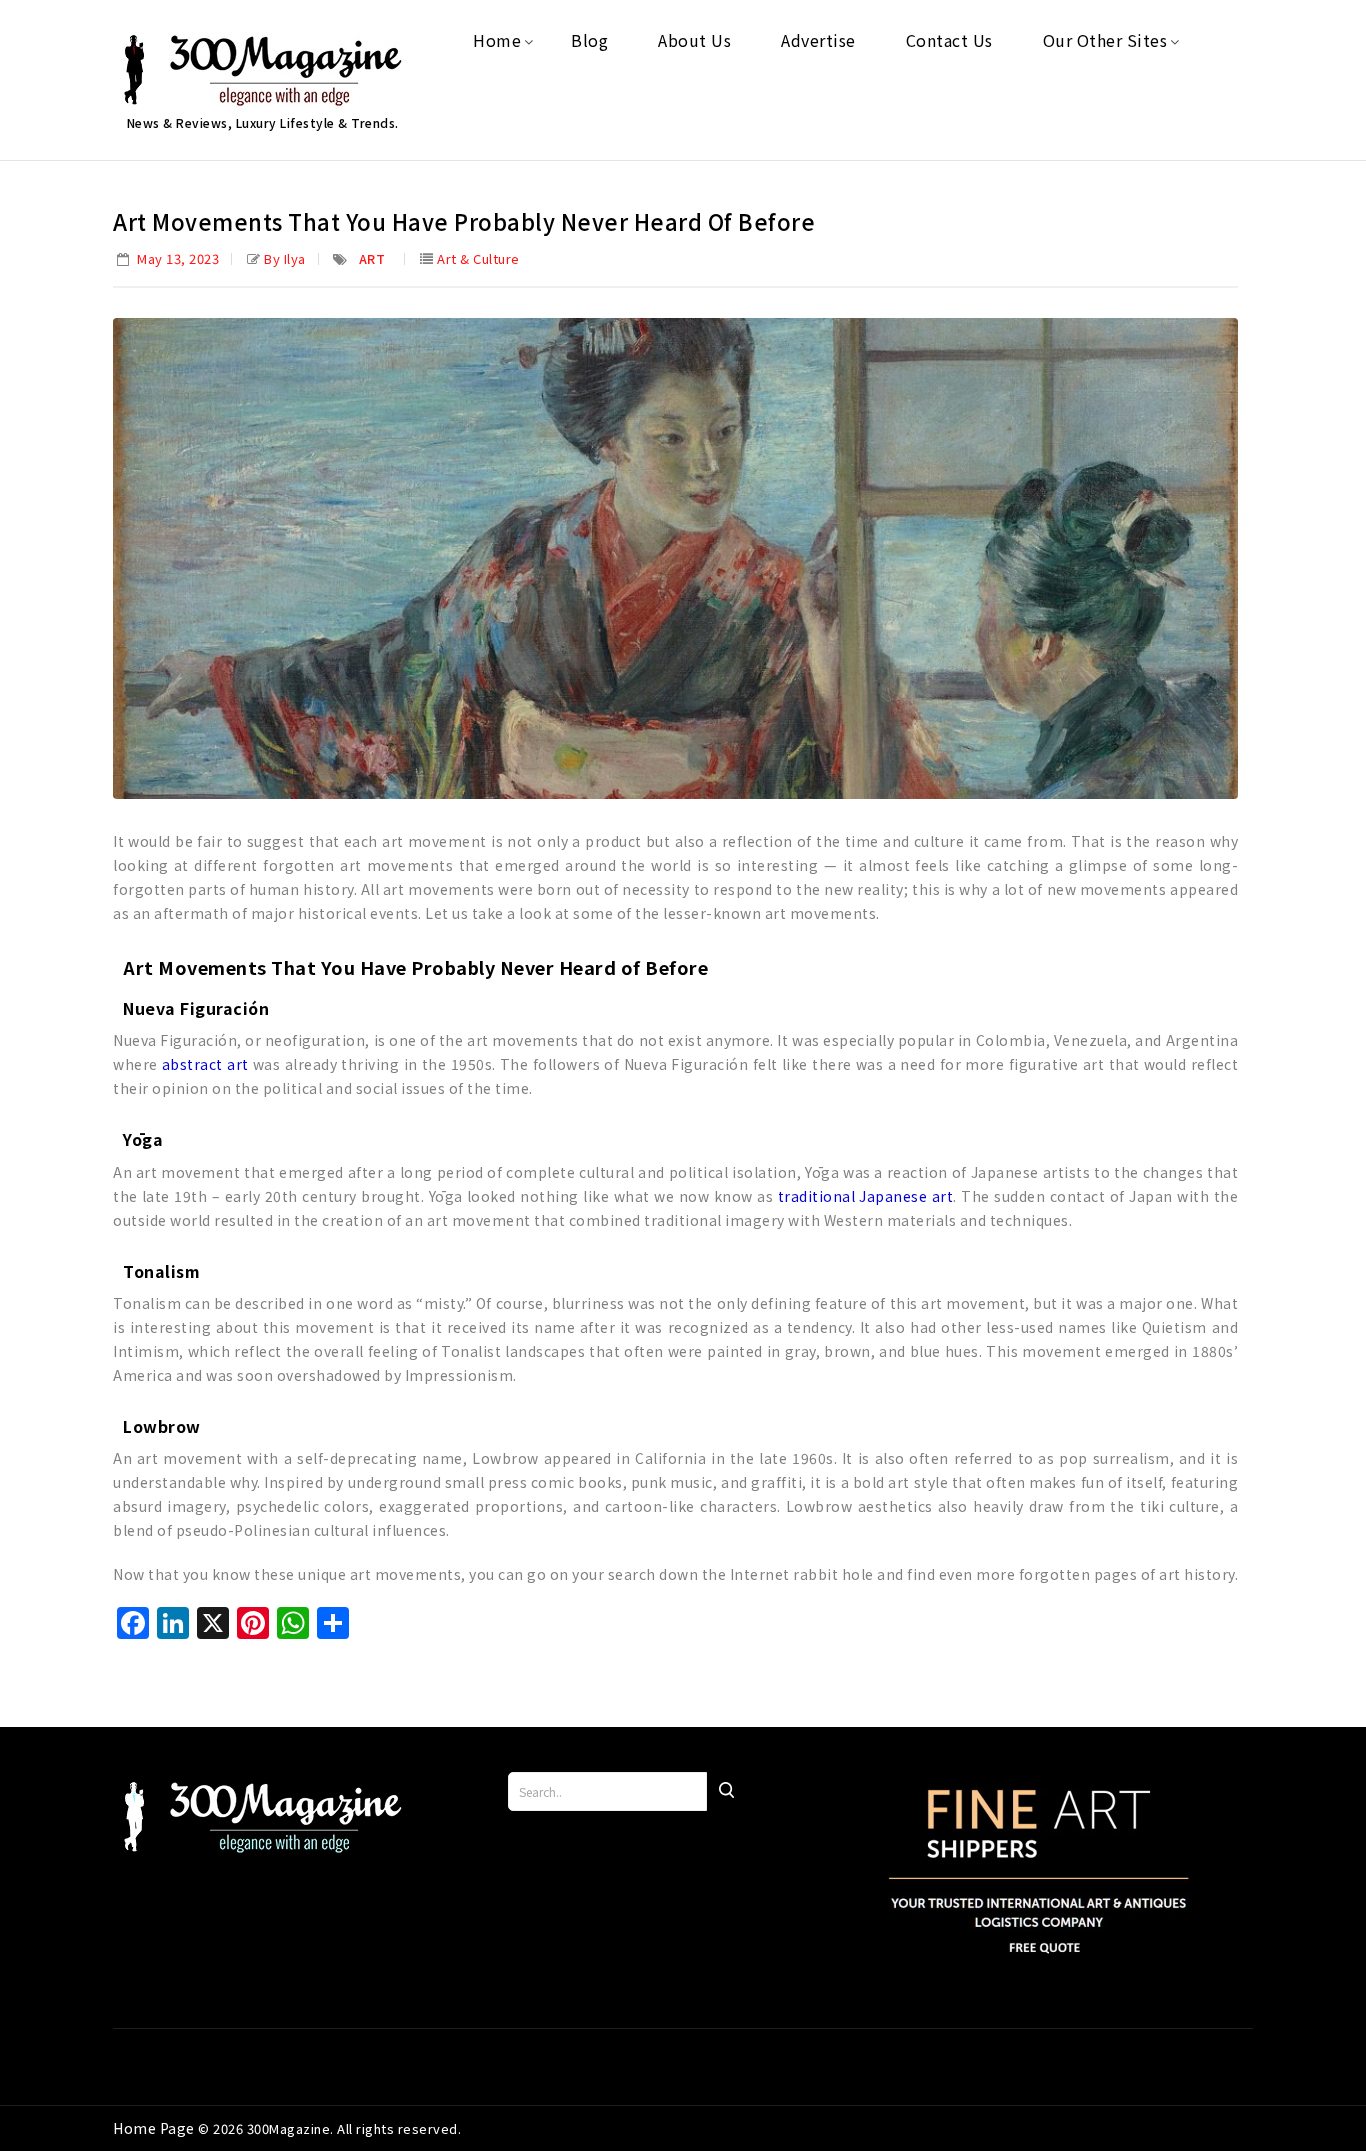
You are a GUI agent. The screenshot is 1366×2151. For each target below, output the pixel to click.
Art (372, 258)
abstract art (205, 1064)
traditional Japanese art (866, 1196)
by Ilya (285, 258)
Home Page (155, 2128)
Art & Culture (478, 258)
